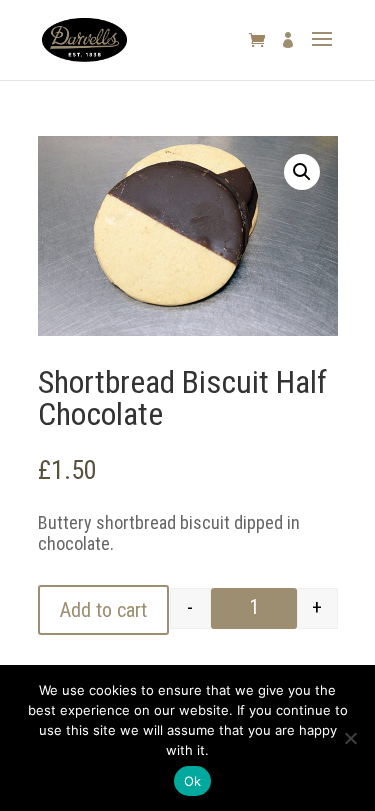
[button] (302, 172)
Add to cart (103, 610)
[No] (350, 738)
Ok (193, 781)
